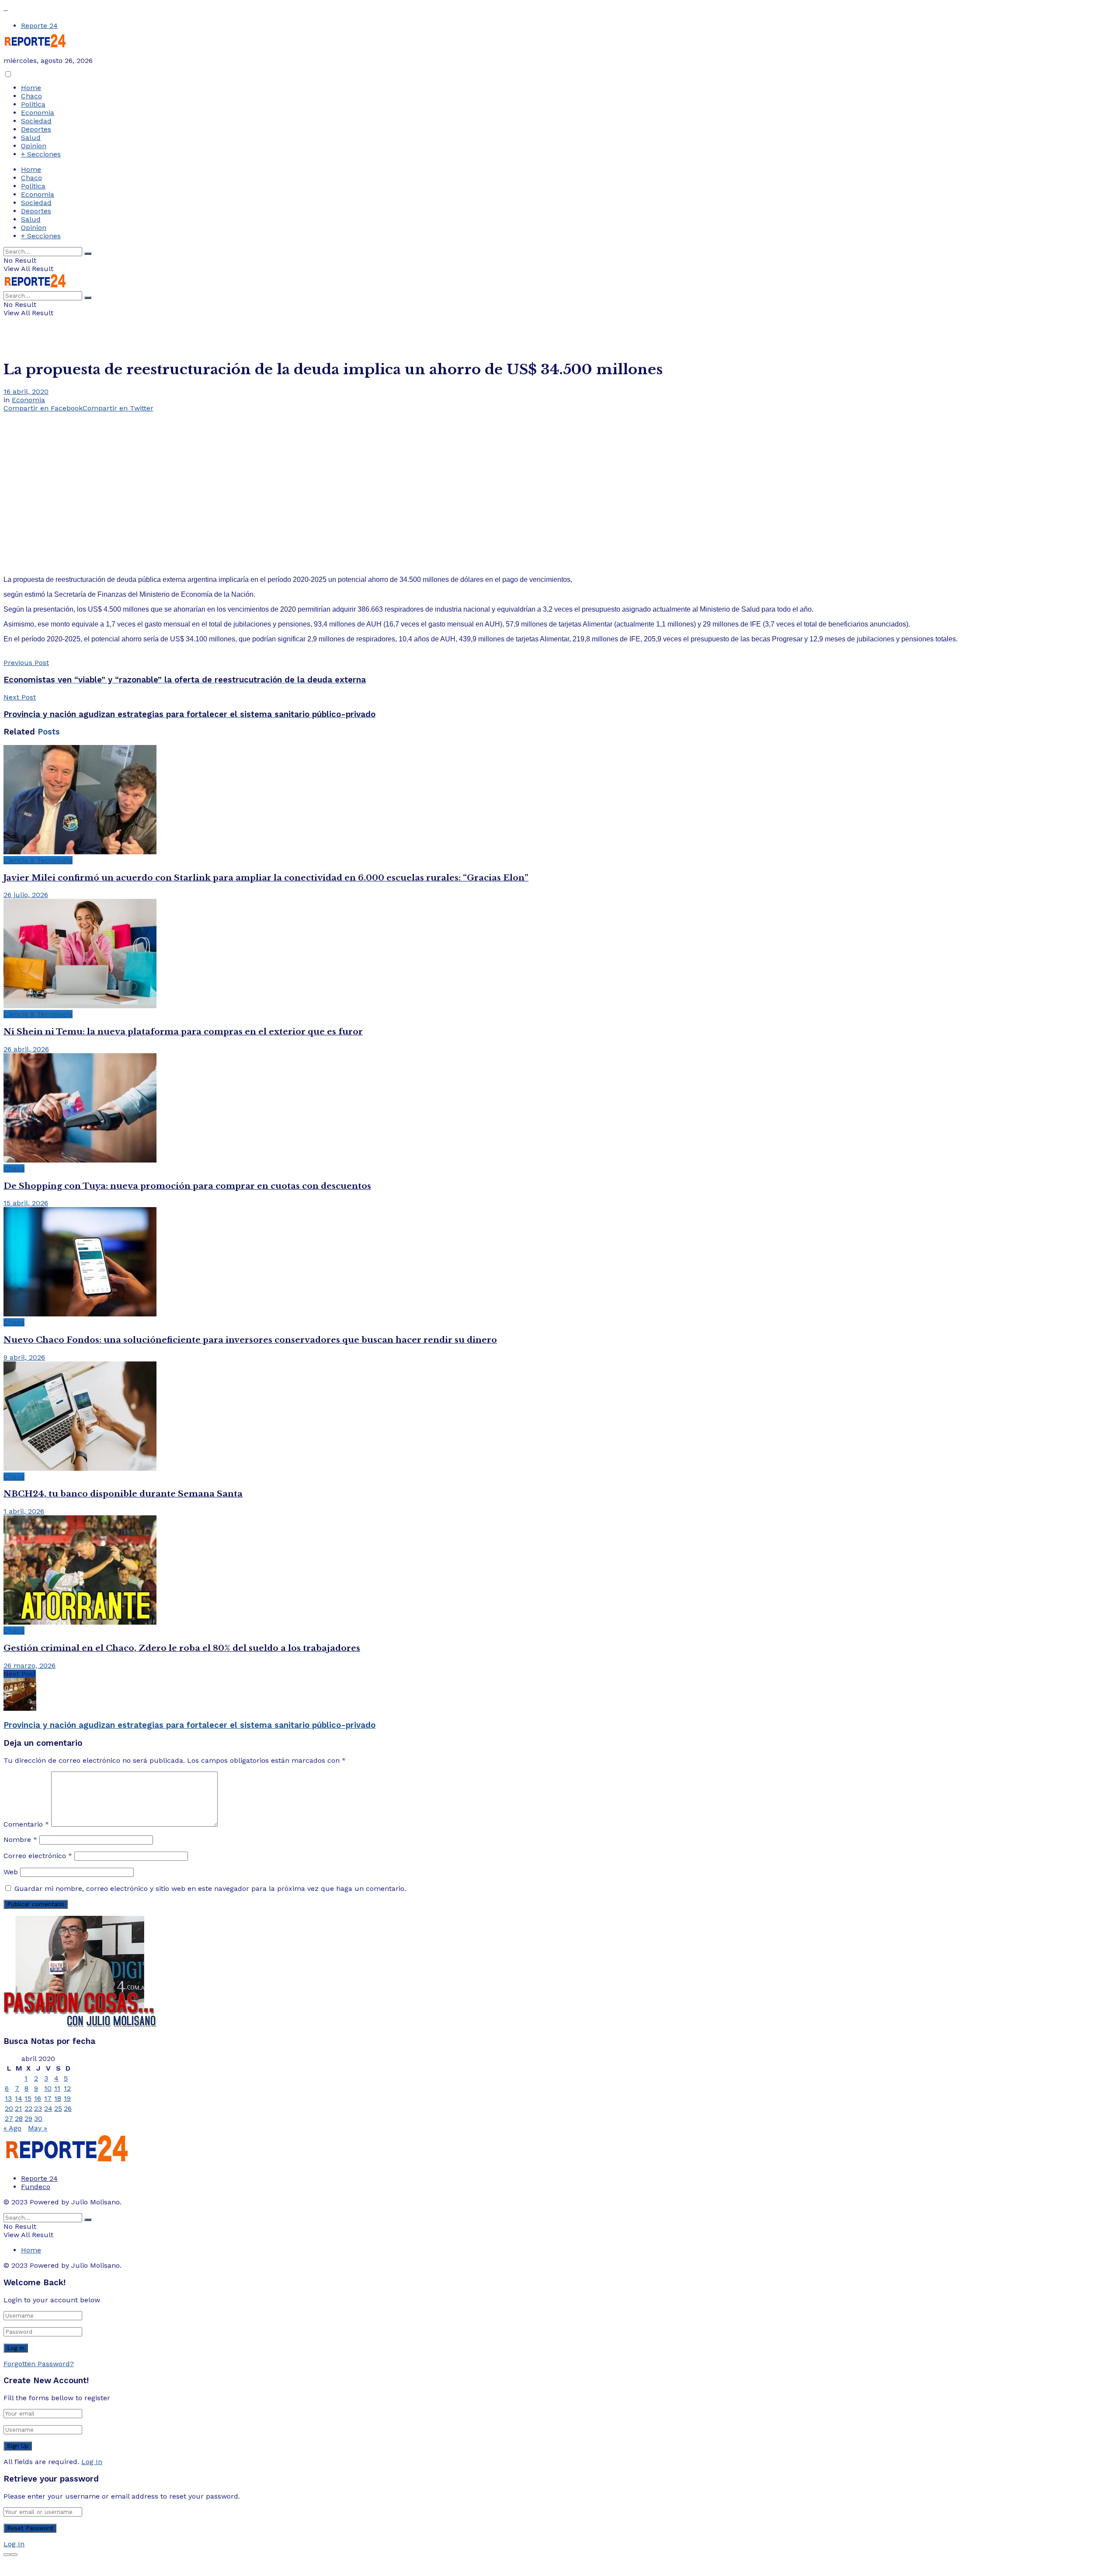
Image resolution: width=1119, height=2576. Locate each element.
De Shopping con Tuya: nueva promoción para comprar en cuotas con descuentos (187, 1186)
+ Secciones (41, 154)
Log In (92, 2462)
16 (38, 2098)
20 (9, 2108)
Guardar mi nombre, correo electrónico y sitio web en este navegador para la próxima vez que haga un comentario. (210, 1888)
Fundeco (36, 2187)
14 (19, 2098)
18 (58, 2098)
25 (58, 2108)
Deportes (36, 129)
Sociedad (36, 121)
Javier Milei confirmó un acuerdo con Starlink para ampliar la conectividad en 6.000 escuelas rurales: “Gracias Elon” (266, 878)
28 (19, 2118)
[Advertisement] (559, 477)
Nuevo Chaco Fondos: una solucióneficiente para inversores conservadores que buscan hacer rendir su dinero (250, 1340)
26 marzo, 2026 (30, 1666)
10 (48, 2088)
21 (18, 2108)
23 (38, 2108)
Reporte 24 (39, 26)
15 (28, 2098)
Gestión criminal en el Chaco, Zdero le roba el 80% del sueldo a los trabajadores (182, 1648)
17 (48, 2098)
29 (28, 2118)
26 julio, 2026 (26, 895)
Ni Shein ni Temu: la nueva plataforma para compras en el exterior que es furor (183, 1032)
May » (38, 2128)
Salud (31, 138)
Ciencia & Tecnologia (38, 860)
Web (11, 1872)
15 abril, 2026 (26, 1203)
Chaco (31, 96)
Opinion (34, 146)
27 (9, 2118)
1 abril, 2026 (24, 1511)
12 (67, 2088)
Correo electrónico (38, 1856)
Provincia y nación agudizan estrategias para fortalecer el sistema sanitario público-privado (189, 1725)
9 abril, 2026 (24, 1357)
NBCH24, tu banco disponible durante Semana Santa (123, 1494)
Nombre (20, 1840)
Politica (33, 104)
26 (68, 2108)
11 (57, 2088)
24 (48, 2108)
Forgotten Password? (39, 2364)
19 (67, 2098)
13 (8, 2098)
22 (28, 2108)
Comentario (26, 1824)
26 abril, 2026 (26, 1049)
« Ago (12, 2128)
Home (31, 88)
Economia (38, 113)
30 (38, 2118)
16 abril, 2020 (26, 392)
